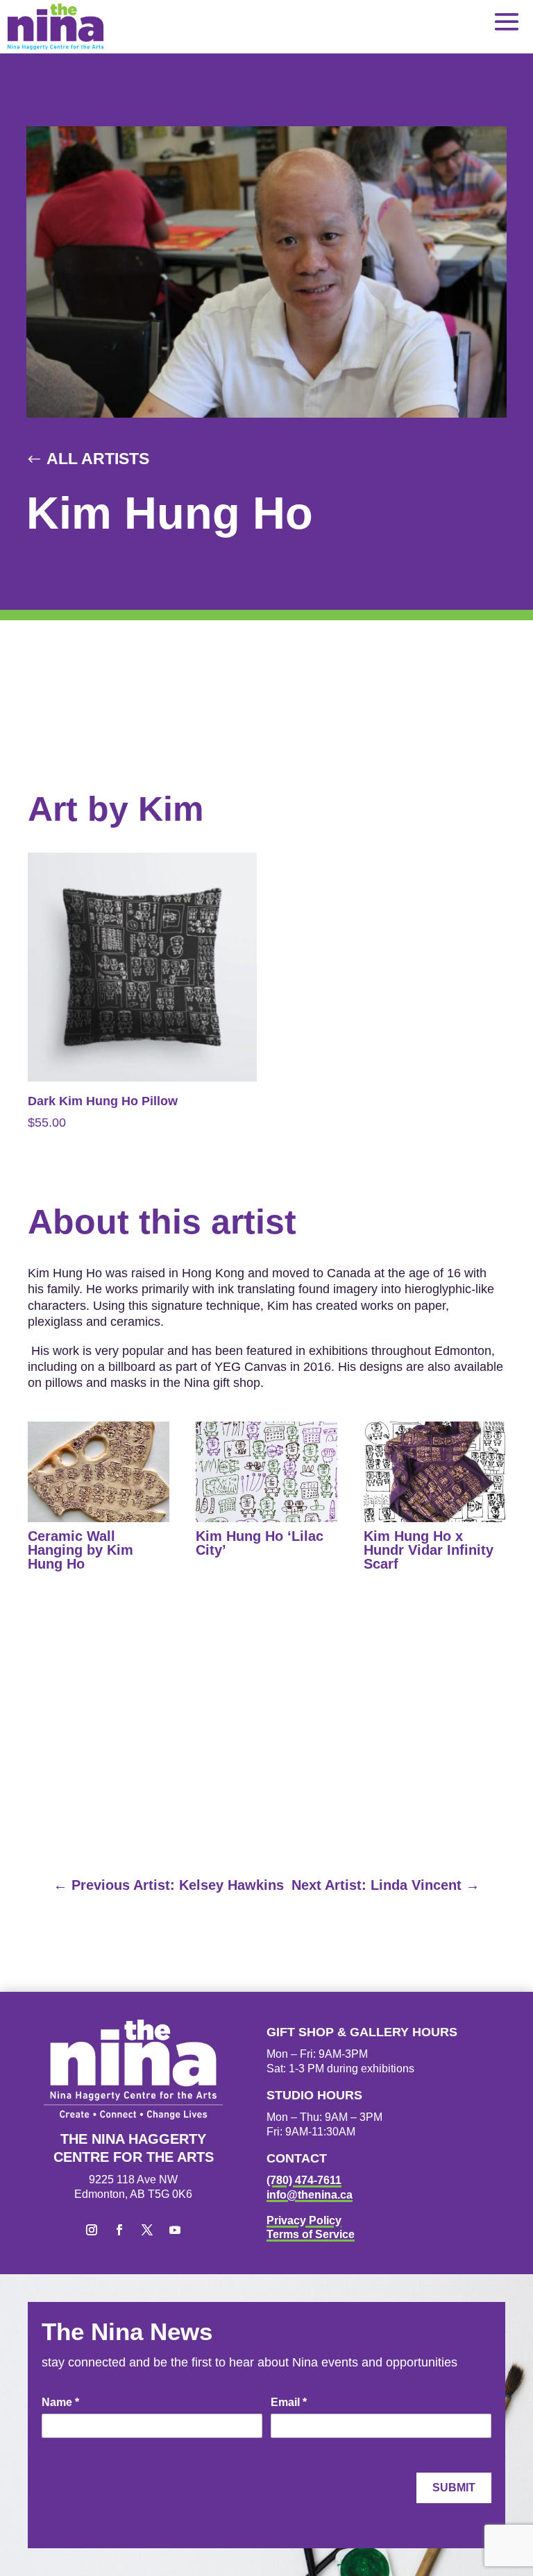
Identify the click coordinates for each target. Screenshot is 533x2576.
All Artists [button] (98, 459)
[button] (507, 21)
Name (60, 2402)
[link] (56, 27)
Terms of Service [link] (311, 2234)
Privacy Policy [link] (304, 2220)
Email (289, 2402)
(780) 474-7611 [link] (304, 2180)
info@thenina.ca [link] (310, 2195)
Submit (454, 2488)
